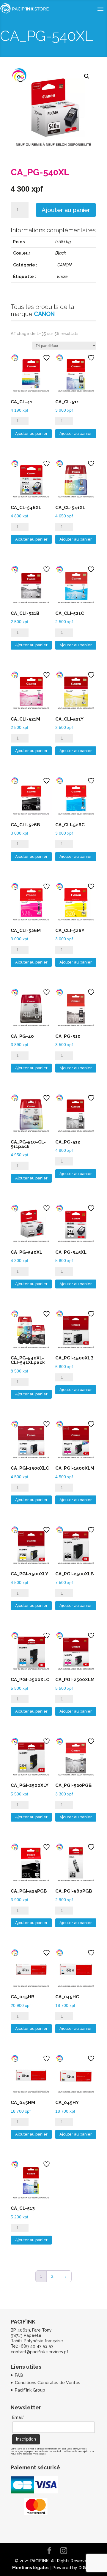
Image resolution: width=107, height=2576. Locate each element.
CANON (64, 265)
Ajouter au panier (66, 210)
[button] (87, 76)
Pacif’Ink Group (30, 2390)
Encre (62, 277)
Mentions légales (31, 2568)
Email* (18, 2417)
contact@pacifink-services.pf (40, 2352)
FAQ (19, 2375)
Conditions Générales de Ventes (48, 2383)
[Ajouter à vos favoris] (47, 358)
